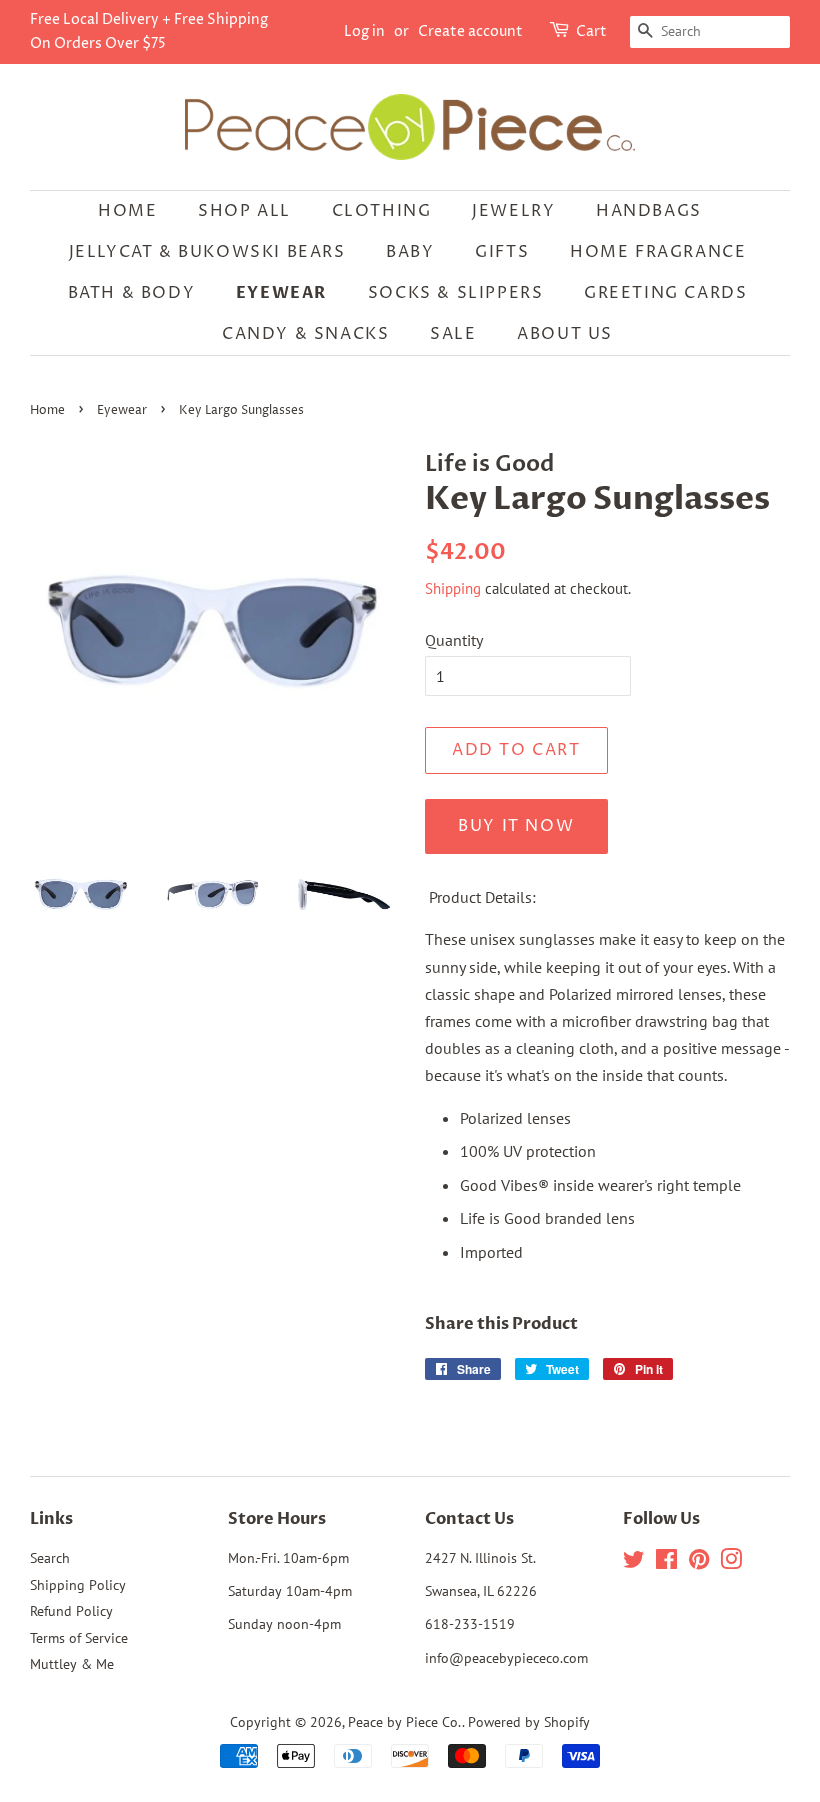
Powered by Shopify (529, 1722)
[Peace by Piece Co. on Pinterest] (699, 1563)
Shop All (244, 211)
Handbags (649, 211)
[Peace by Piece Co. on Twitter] (634, 1563)
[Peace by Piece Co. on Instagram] (731, 1563)
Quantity (454, 640)
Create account (470, 31)
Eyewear (281, 293)
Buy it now (516, 826)
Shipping (453, 588)
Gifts (502, 252)
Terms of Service (79, 1638)
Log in (364, 31)
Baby (410, 252)
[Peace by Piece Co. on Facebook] (666, 1563)
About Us (565, 334)
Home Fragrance (658, 252)
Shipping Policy (78, 1585)
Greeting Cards (665, 293)
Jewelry (513, 211)
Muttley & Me (72, 1664)
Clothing (382, 211)
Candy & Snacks (305, 334)
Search (50, 1558)
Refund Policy (71, 1611)
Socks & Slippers (456, 293)
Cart (591, 31)
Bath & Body (132, 293)
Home (127, 211)
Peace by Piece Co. (405, 1722)
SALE (453, 334)
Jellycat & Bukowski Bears (207, 252)
